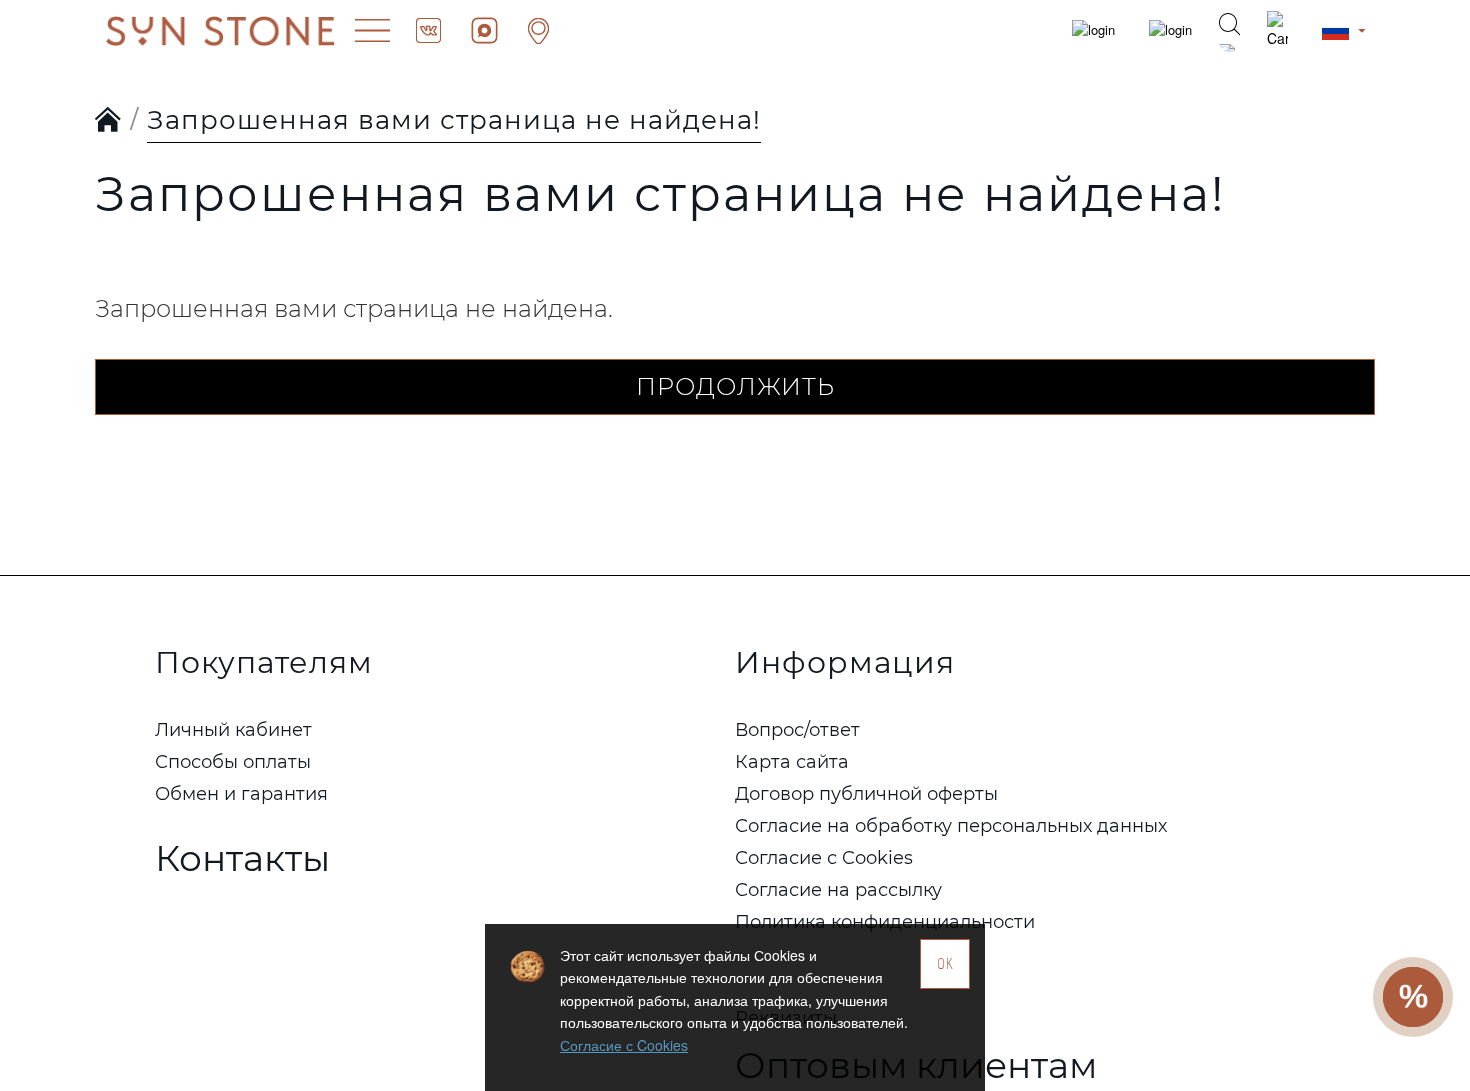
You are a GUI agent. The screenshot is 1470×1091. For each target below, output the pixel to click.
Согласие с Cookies (624, 1045)
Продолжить (735, 386)
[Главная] (108, 121)
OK (945, 963)
